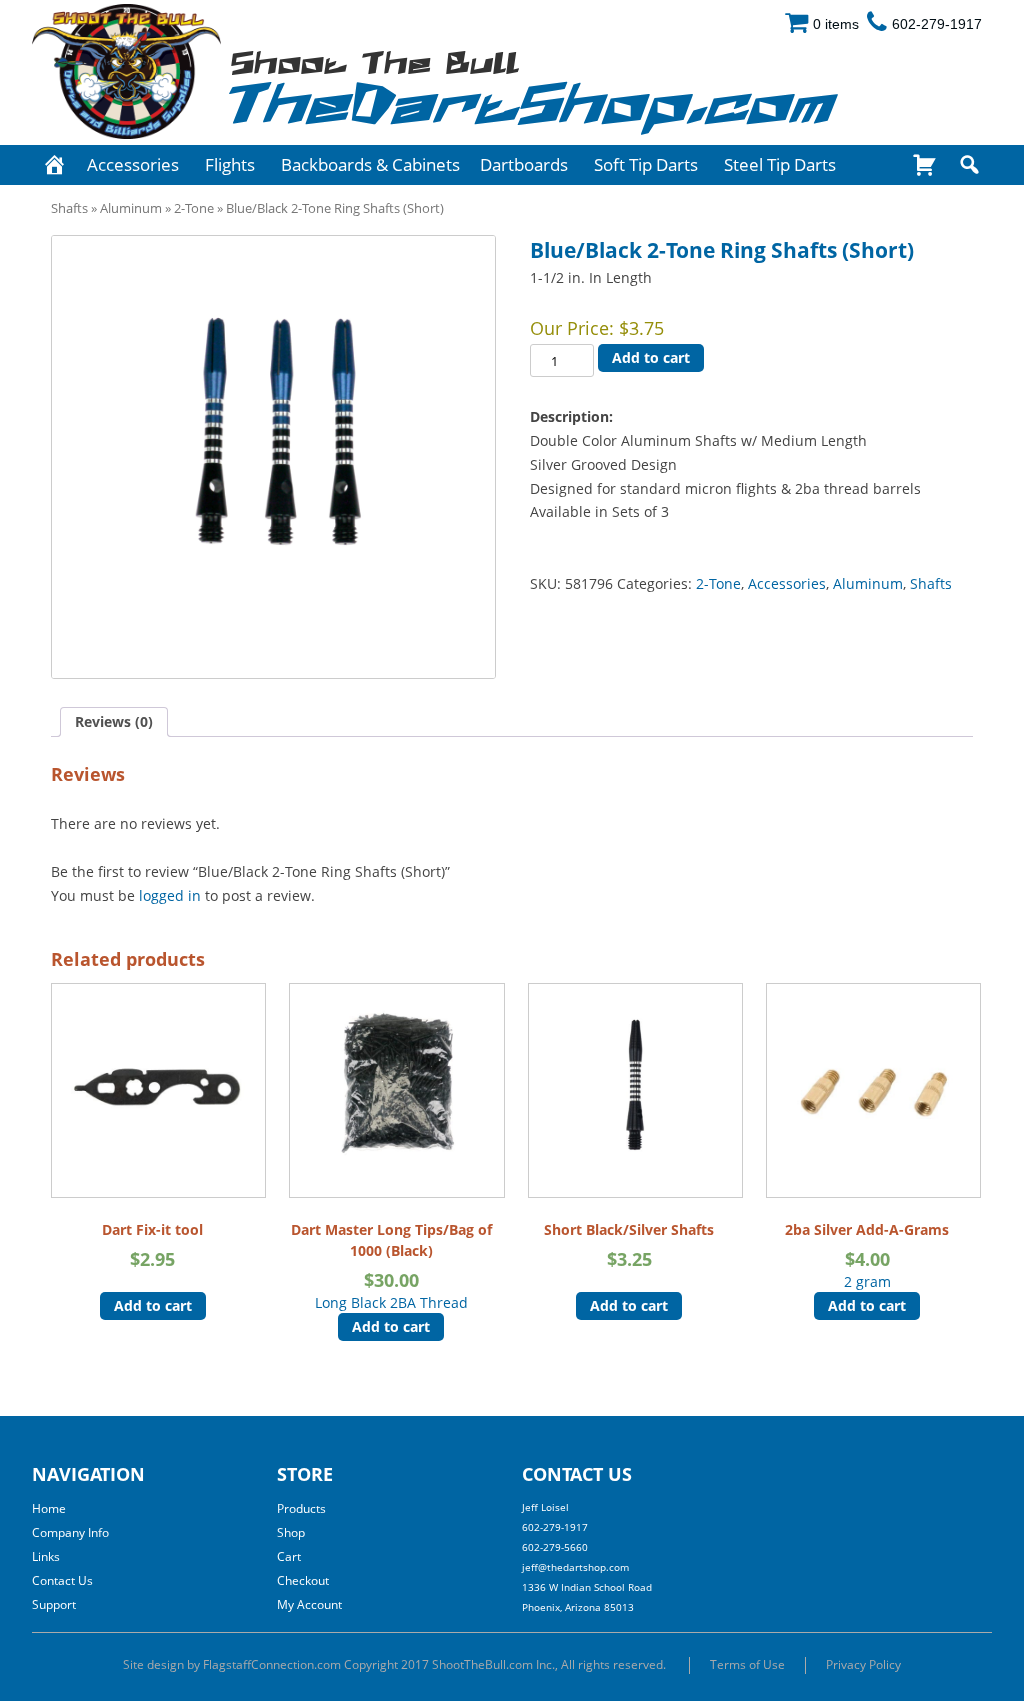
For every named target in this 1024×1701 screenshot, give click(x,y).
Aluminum (131, 208)
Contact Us (62, 1580)
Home (49, 1508)
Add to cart (651, 357)
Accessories (133, 164)
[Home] (54, 165)
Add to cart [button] (153, 1305)
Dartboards (524, 164)
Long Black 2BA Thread (391, 1266)
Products (301, 1508)
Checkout (303, 1580)
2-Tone (194, 208)
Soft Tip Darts (646, 164)
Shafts (69, 208)
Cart (289, 1556)
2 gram (867, 1255)
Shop (291, 1532)
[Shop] (924, 165)
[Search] (969, 165)
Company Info (70, 1532)
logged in (170, 895)
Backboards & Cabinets (370, 164)
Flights (230, 164)
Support (54, 1604)
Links (46, 1556)
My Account (309, 1604)
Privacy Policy (863, 1664)
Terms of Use (747, 1664)
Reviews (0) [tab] (114, 721)
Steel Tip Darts (780, 164)
